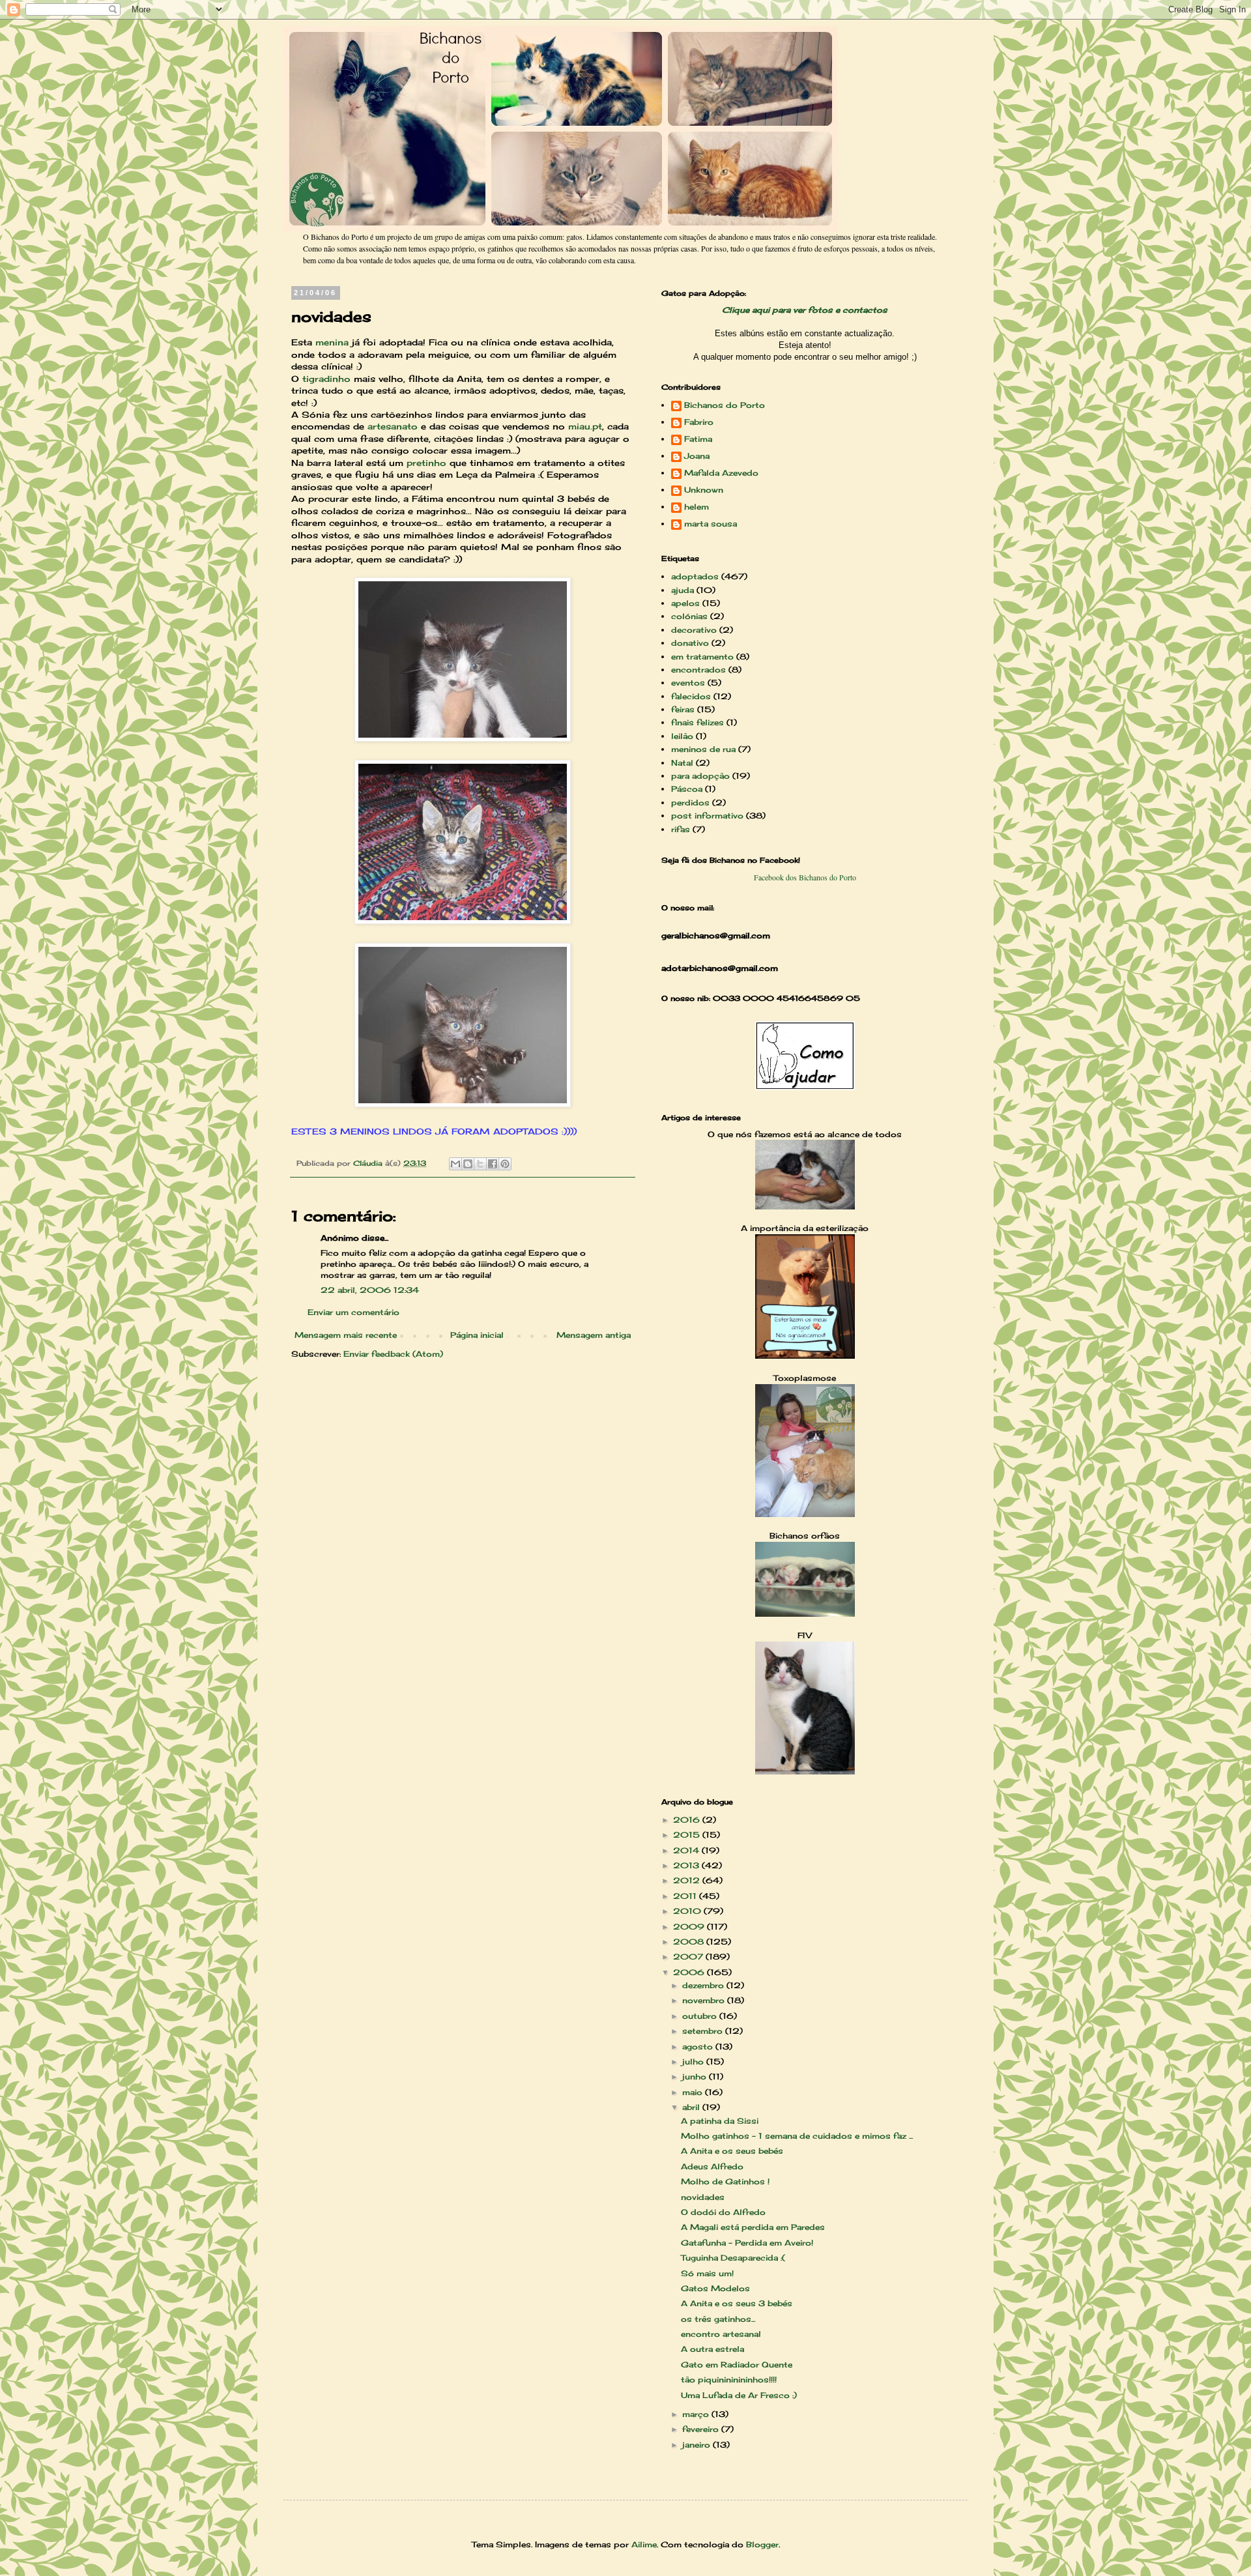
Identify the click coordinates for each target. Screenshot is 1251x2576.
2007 (689, 1957)
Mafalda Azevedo (721, 473)
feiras (683, 709)
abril (692, 2107)
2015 (688, 1835)
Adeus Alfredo (712, 2166)
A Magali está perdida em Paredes (753, 2227)
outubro (701, 2016)
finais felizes (697, 722)
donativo (690, 643)
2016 (688, 1820)
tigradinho (326, 379)
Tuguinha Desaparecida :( (733, 2258)
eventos (688, 683)
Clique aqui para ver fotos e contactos (805, 310)
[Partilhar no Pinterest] (505, 1164)
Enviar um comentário (353, 1312)
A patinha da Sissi (720, 2121)
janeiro (697, 2445)
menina (332, 342)
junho (696, 2077)
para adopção (700, 776)
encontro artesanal (721, 2334)
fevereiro (702, 2429)
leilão (682, 736)
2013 (687, 1865)
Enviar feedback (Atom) (393, 1354)
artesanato (393, 426)
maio (694, 2092)
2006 (690, 1972)
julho (694, 2062)
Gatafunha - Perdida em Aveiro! (747, 2243)
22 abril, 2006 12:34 (370, 1290)
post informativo (707, 816)
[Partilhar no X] (480, 1164)
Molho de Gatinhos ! (725, 2181)
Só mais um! (707, 2273)
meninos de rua (703, 749)
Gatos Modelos (715, 2288)
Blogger (762, 2544)
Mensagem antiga (594, 1335)
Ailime (644, 2544)
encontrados (698, 670)
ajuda (683, 590)
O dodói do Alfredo (723, 2212)
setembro (704, 2031)
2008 (690, 1942)
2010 (688, 1911)
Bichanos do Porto (725, 405)
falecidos (691, 696)
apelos (685, 603)
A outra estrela (712, 2349)
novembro (705, 2000)
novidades (703, 2197)
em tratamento (702, 657)
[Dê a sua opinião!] (468, 1164)
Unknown (704, 490)
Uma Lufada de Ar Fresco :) (739, 2395)
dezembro (704, 1985)
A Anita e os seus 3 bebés (737, 2303)
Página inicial (477, 1335)
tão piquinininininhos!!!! (729, 2380)
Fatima (698, 439)
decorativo (694, 630)
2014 (687, 1850)
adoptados (695, 576)
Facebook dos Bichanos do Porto (805, 877)
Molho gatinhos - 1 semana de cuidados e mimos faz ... (797, 2136)
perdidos (690, 803)
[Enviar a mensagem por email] (455, 1164)
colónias (689, 616)
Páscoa (687, 789)
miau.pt (585, 426)
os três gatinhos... (718, 2319)
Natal (682, 763)
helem (697, 507)
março (697, 2414)
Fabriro (699, 422)
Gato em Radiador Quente (737, 2365)
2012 (688, 1880)
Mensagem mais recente (346, 1335)
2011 (686, 1896)
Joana (697, 456)
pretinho (426, 463)
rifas (681, 829)
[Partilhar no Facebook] (493, 1164)
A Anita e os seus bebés (732, 2151)
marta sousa (711, 524)
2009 (690, 1927)
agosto (699, 2047)
